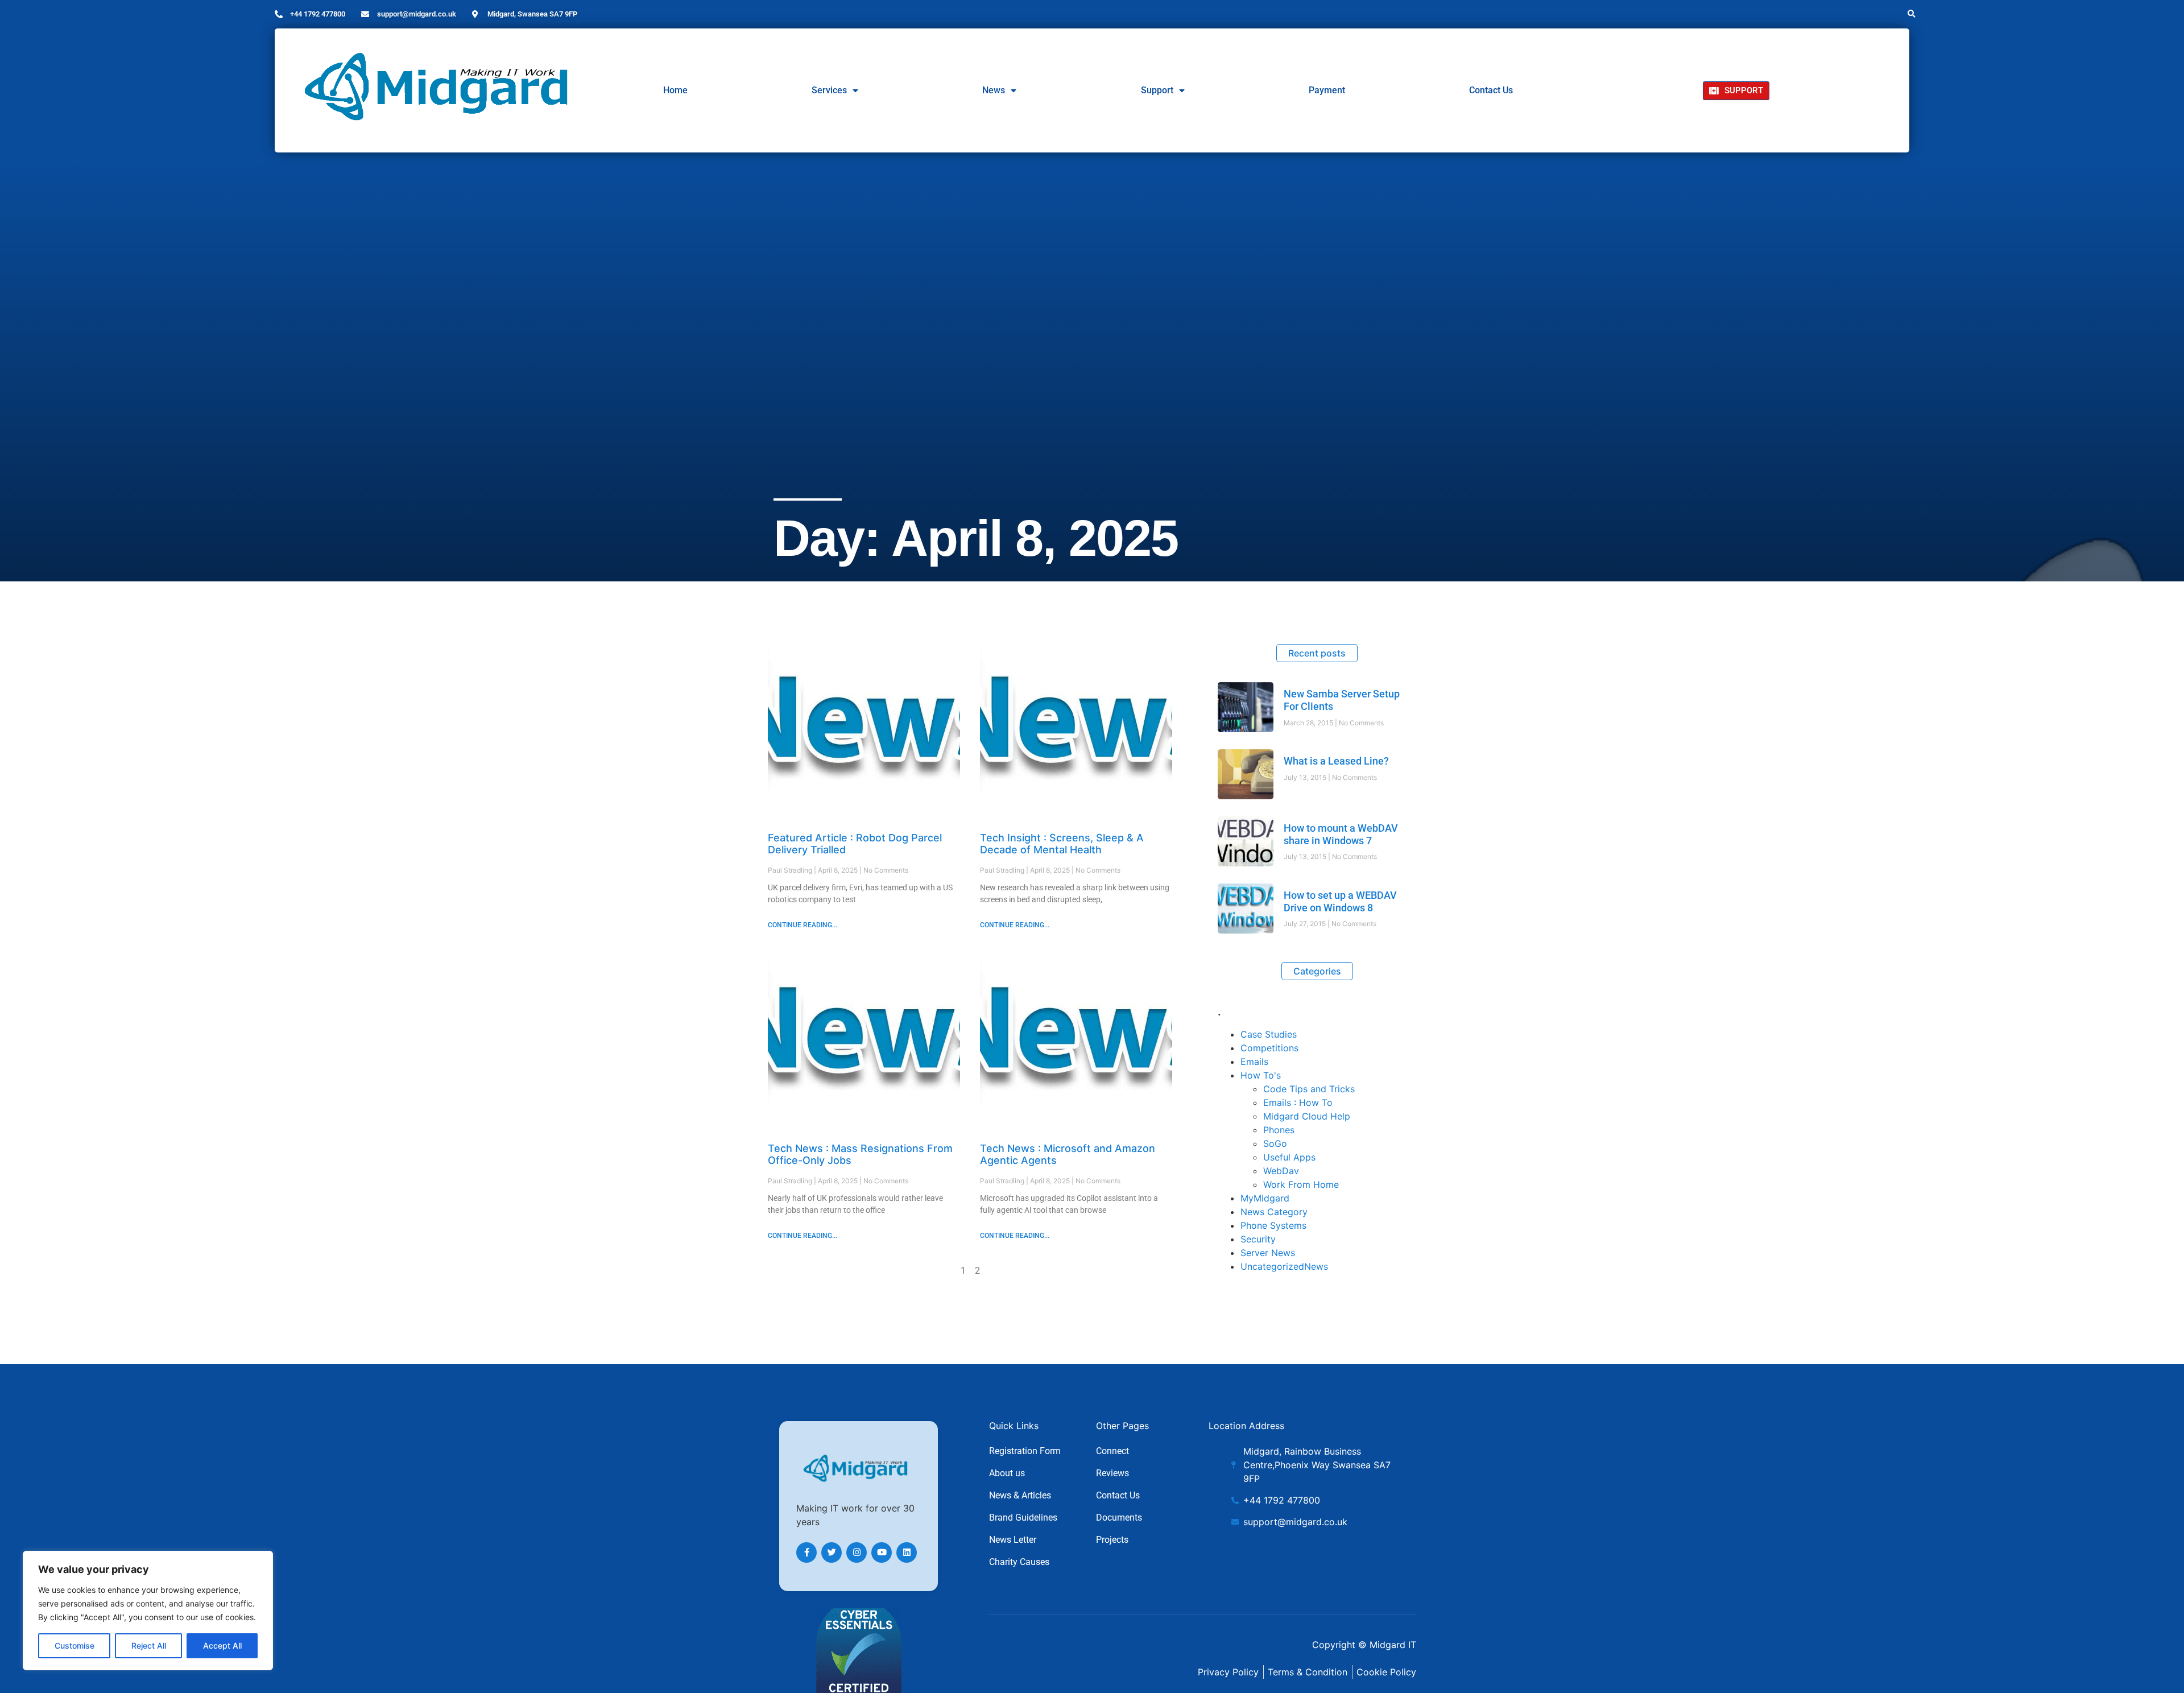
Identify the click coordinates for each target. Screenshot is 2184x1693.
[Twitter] (832, 1552)
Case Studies (1269, 1034)
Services (829, 90)
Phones (1279, 1130)
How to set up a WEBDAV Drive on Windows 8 (1340, 901)
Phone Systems (1273, 1225)
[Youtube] (882, 1552)
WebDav (1281, 1171)
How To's (1261, 1075)
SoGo (1275, 1143)
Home (675, 90)
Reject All (149, 1645)
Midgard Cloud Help (1307, 1116)
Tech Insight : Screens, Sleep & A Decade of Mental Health (1062, 844)
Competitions (1269, 1048)
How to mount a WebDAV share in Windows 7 (1341, 834)
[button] (1912, 14)
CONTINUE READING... (803, 925)
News (994, 90)
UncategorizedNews (1284, 1266)
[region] (148, 1611)
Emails (1254, 1062)
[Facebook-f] (806, 1552)
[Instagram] (857, 1552)
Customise (75, 1645)
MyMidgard (1265, 1198)
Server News (1268, 1253)
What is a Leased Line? (1336, 761)
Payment (1327, 90)
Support (1157, 90)
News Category (1274, 1212)
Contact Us (1491, 90)
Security (1258, 1239)
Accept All (222, 1645)
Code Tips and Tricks (1309, 1089)
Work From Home (1301, 1184)
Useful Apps (1289, 1157)
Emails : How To (1298, 1102)
